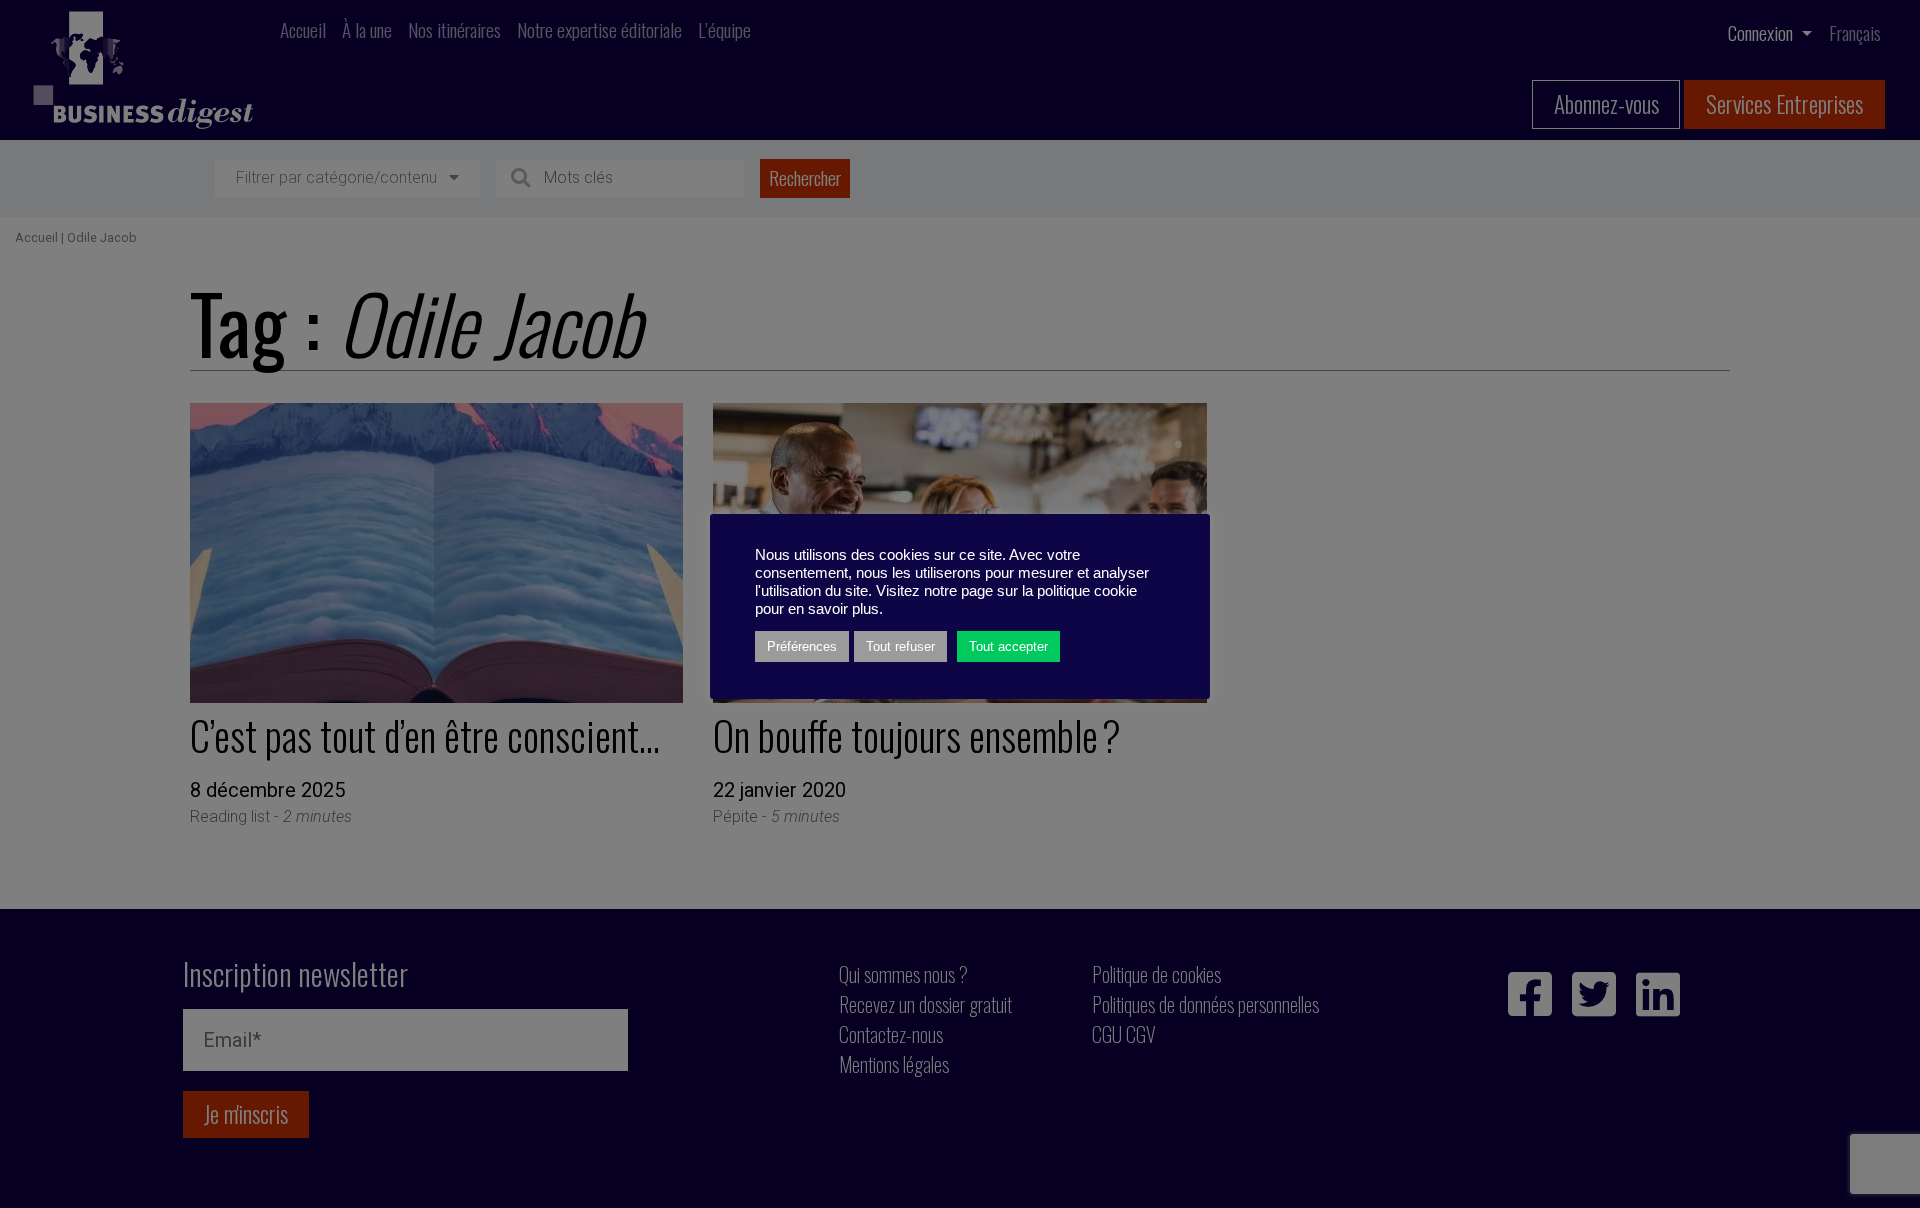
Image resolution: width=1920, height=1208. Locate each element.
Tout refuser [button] (900, 646)
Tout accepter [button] (1008, 646)
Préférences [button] (802, 646)
